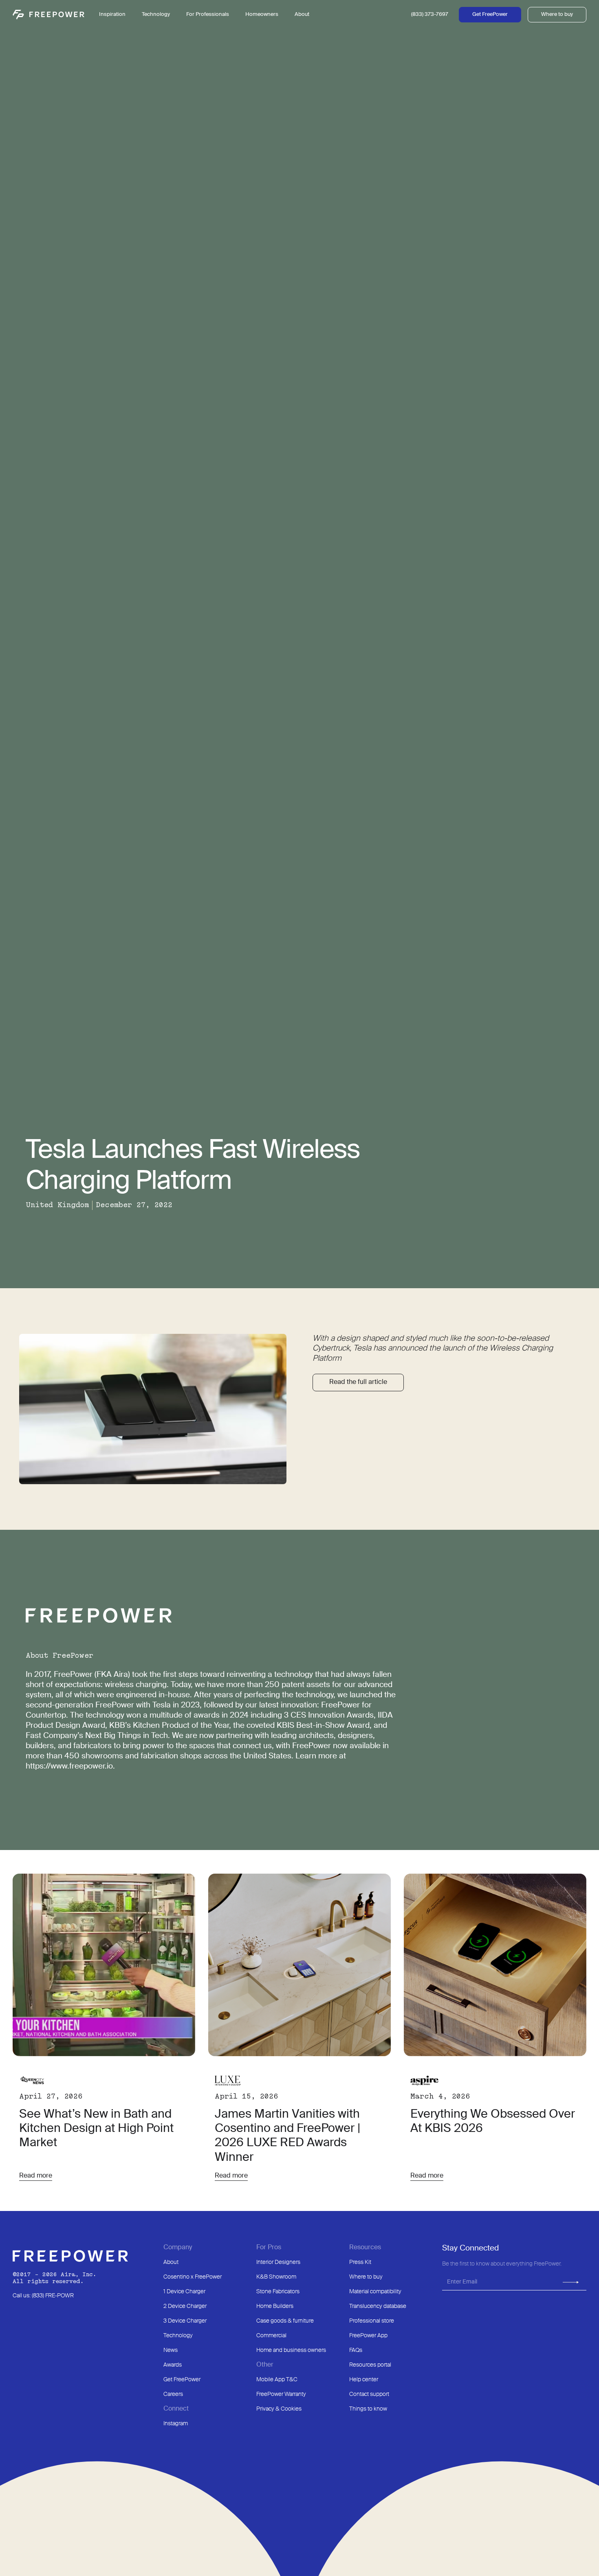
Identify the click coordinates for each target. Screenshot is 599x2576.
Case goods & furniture (285, 2321)
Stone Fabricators (278, 2292)
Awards (173, 2365)
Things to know (368, 2409)
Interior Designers (278, 2262)
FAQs (356, 2350)
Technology (178, 2336)
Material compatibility (375, 2292)
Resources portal (370, 2365)
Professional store (372, 2321)
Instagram (176, 2424)
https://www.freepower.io (69, 1766)
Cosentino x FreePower (193, 2277)
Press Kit (360, 2262)
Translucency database (378, 2306)
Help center (364, 2380)
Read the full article (358, 1382)
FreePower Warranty (281, 2394)
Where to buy (557, 14)
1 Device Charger (184, 2292)
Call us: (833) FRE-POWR (43, 2296)
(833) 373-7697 (430, 14)
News (171, 2350)
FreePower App (368, 2336)
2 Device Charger (185, 2306)
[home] (48, 15)
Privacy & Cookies (279, 2409)
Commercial (271, 2336)
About (171, 2262)
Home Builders (275, 2306)
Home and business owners (291, 2350)
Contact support (369, 2394)
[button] (156, 15)
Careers (173, 2394)
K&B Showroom (276, 2277)
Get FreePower (490, 14)
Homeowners (262, 14)
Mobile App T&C (277, 2380)
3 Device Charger (185, 2321)
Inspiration (112, 14)
